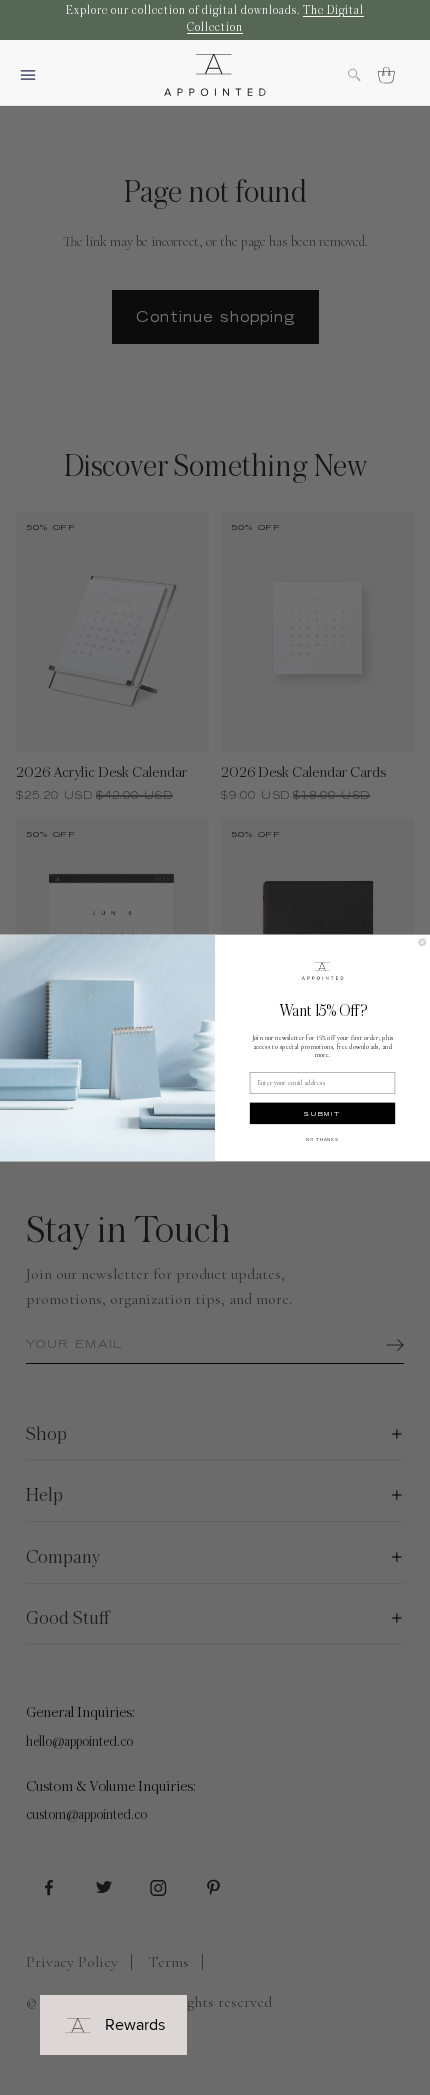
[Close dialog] (422, 941)
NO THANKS (322, 1139)
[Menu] (36, 75)
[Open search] (364, 75)
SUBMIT (322, 1113)
